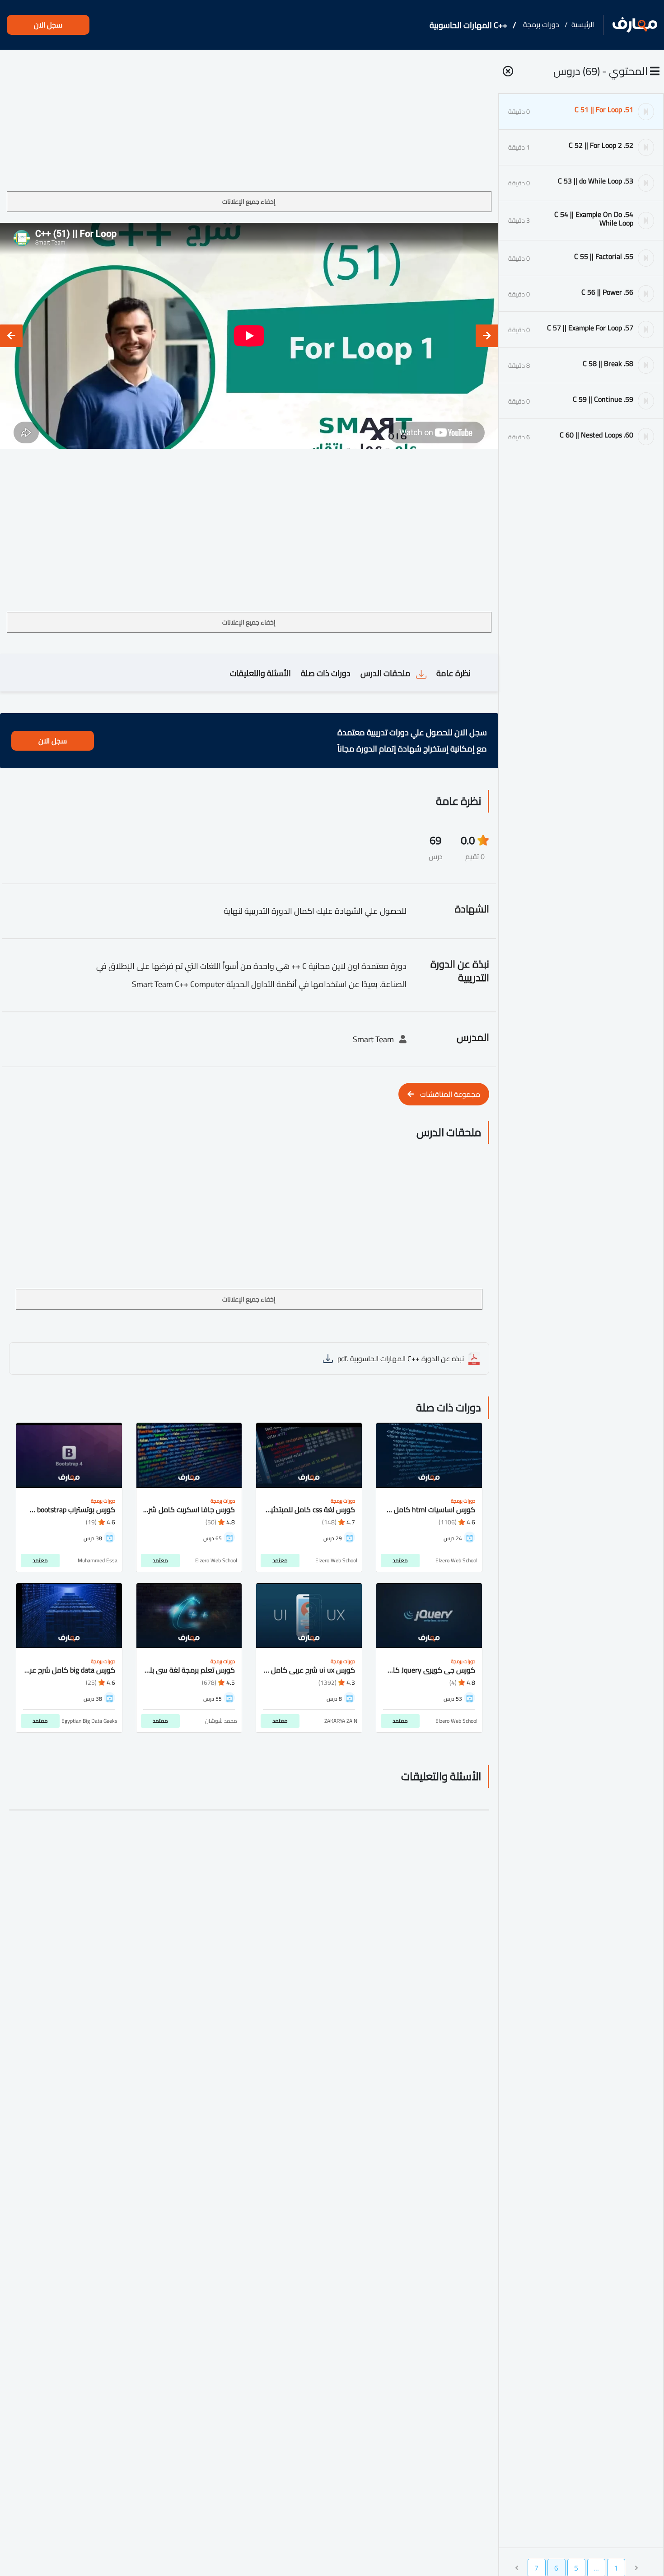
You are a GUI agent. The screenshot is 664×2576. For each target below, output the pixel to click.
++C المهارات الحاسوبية (468, 25)
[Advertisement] (249, 124)
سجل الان (48, 25)
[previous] (487, 336)
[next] (11, 336)
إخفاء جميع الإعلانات (249, 202)
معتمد (400, 1560)
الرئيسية (583, 24)
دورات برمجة (541, 24)
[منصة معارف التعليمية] (635, 25)
